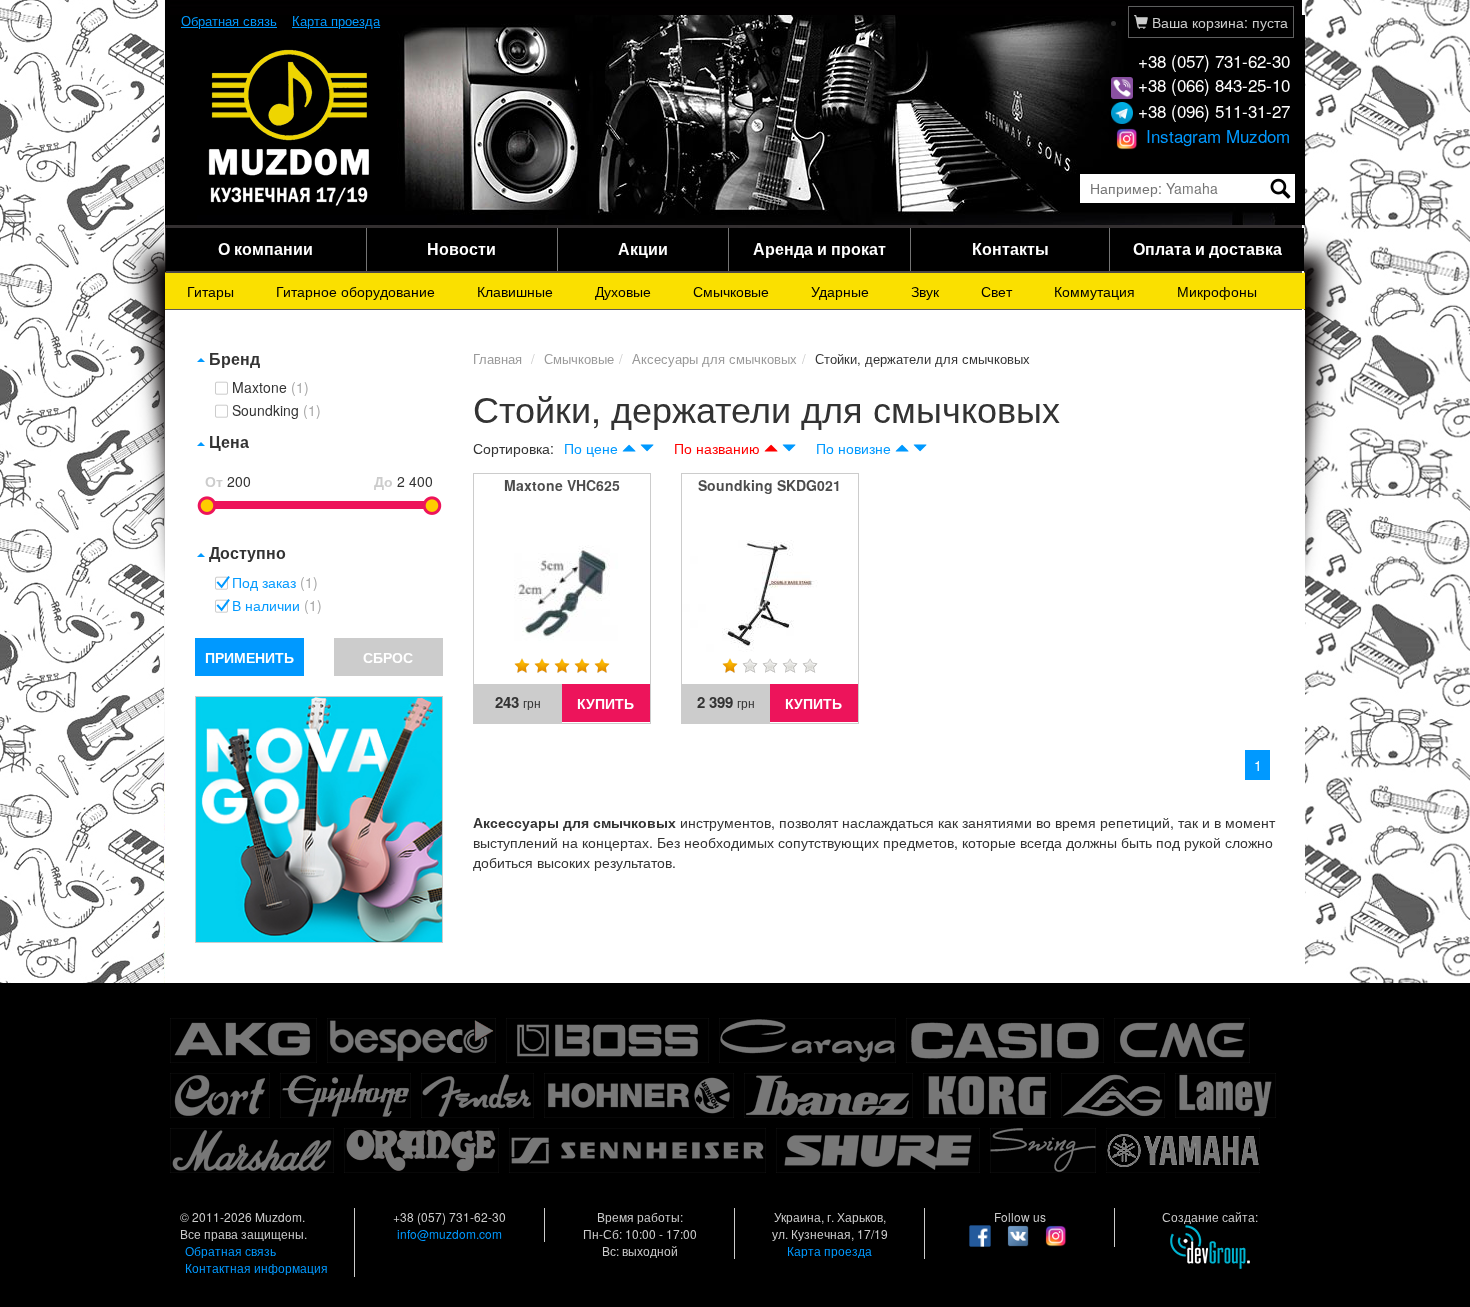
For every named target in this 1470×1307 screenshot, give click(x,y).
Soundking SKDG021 (769, 485)
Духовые (623, 291)
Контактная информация (256, 1267)
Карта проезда (336, 20)
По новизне (853, 448)
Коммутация (1094, 291)
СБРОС (388, 657)
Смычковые (731, 291)
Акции (643, 248)
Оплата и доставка (1207, 248)
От (214, 481)
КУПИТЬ (605, 703)
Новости (461, 248)
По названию (717, 448)
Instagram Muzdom (1215, 135)
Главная (497, 358)
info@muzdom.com (449, 1233)
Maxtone (270, 388)
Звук (925, 291)
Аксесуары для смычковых (714, 358)
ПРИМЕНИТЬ (249, 657)
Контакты (1010, 248)
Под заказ (275, 583)
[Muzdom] (290, 126)
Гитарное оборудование (355, 291)
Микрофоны (1217, 291)
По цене (591, 448)
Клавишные (515, 291)
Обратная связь (229, 20)
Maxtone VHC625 (562, 485)
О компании (265, 248)
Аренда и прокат (819, 248)
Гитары (210, 291)
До (383, 481)
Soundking (276, 411)
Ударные (840, 291)
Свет (996, 291)
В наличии (277, 606)
